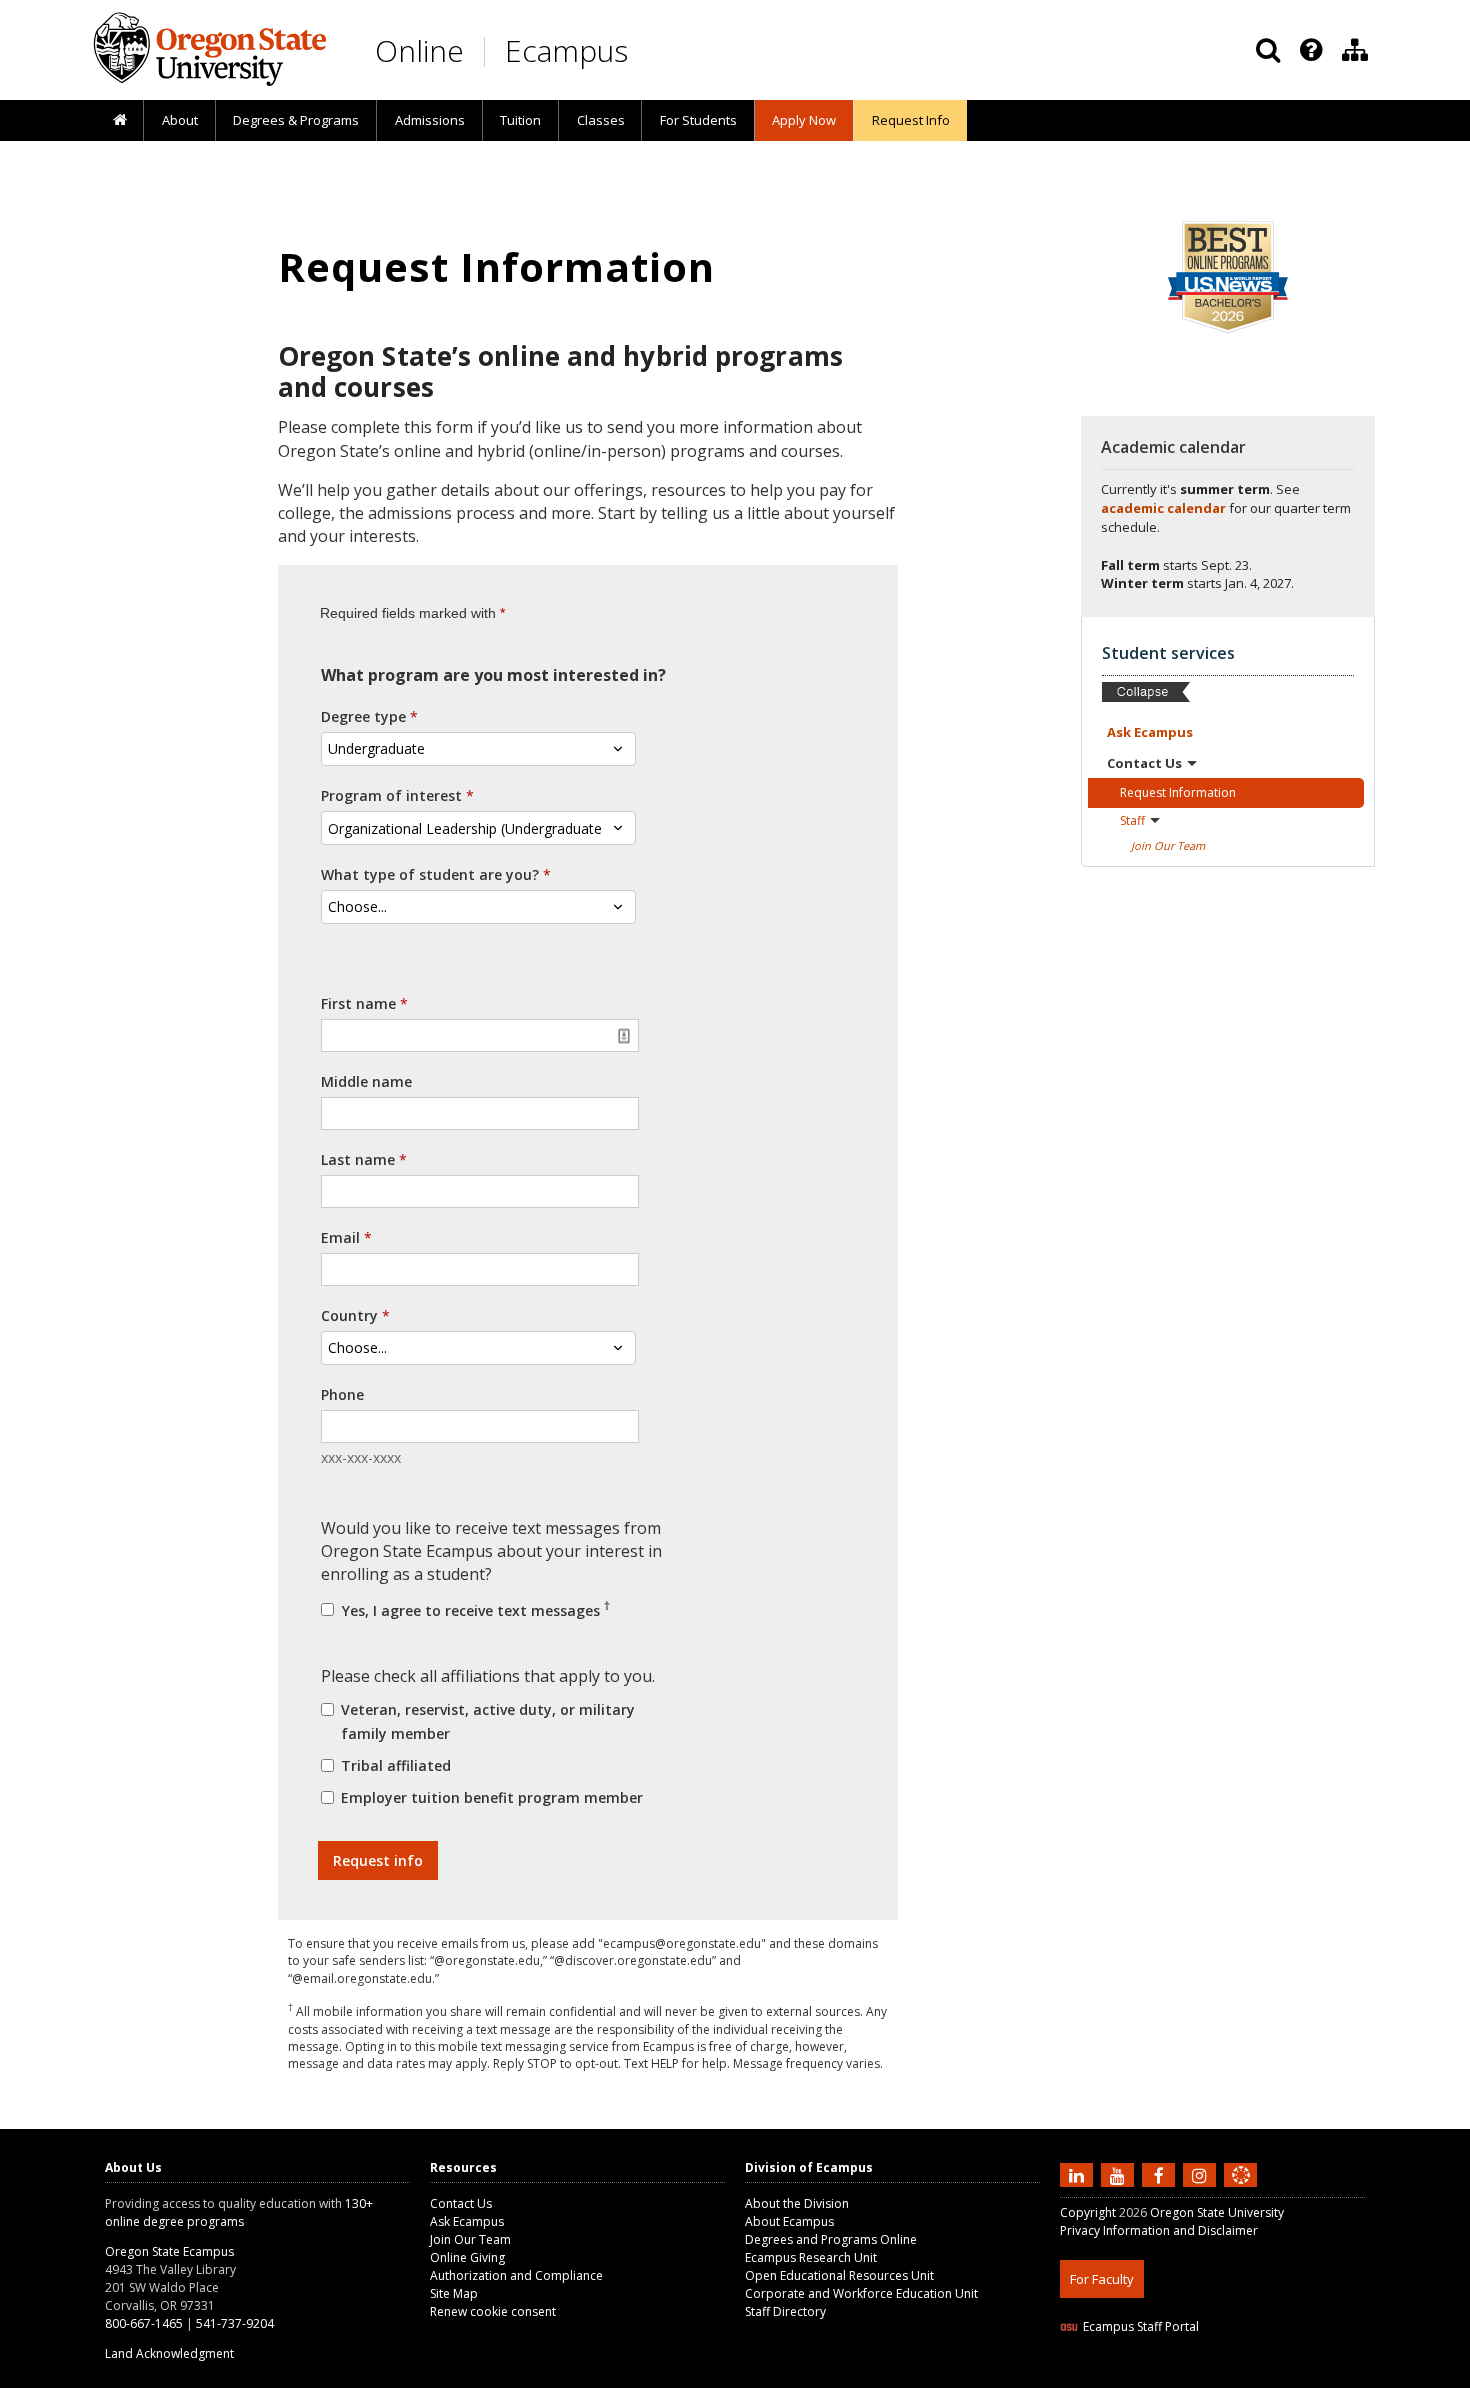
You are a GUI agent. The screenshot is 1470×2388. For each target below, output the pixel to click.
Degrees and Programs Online (831, 2239)
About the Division (797, 2203)
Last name (358, 1159)
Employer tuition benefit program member (492, 1797)
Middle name (366, 1081)
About (180, 120)
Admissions (430, 120)
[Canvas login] (1241, 2191)
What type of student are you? (430, 874)
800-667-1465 (144, 2323)
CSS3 (1217, 2375)
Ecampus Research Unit (811, 2257)
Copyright (1088, 2212)
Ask (1150, 732)
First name (358, 1003)
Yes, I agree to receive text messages (474, 1609)
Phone (342, 1394)
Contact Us (461, 2203)
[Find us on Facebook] (1161, 2174)
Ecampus (566, 50)
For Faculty (1102, 2279)
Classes (601, 120)
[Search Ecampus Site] (1268, 50)
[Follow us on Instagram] (1202, 2174)
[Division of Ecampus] (1355, 50)
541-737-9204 (235, 2323)
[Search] (1268, 50)
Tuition (520, 120)
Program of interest (391, 795)
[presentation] (1309, 50)
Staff (1132, 820)
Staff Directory (785, 2311)
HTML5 (1171, 2375)
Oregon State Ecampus (169, 2251)
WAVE (1260, 2375)
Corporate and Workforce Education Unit (861, 2293)
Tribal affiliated (396, 1765)
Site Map (454, 2293)
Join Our (1168, 845)
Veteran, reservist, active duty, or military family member (488, 1721)
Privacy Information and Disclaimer (1159, 2230)
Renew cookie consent (493, 2311)
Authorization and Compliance (516, 2275)
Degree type (363, 716)
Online (419, 50)
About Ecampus (789, 2221)
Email (340, 1237)
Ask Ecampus (467, 2221)
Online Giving (467, 2257)
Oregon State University (1217, 2212)
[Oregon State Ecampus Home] (488, 51)
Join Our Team (470, 2239)
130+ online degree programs (239, 2212)
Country (349, 1315)
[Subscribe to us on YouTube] (1120, 2174)
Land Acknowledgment (169, 2353)
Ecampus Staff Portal (1141, 2326)
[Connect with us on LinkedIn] (1079, 2174)
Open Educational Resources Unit (839, 2275)
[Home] (119, 121)
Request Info (911, 120)
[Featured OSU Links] (1311, 50)
